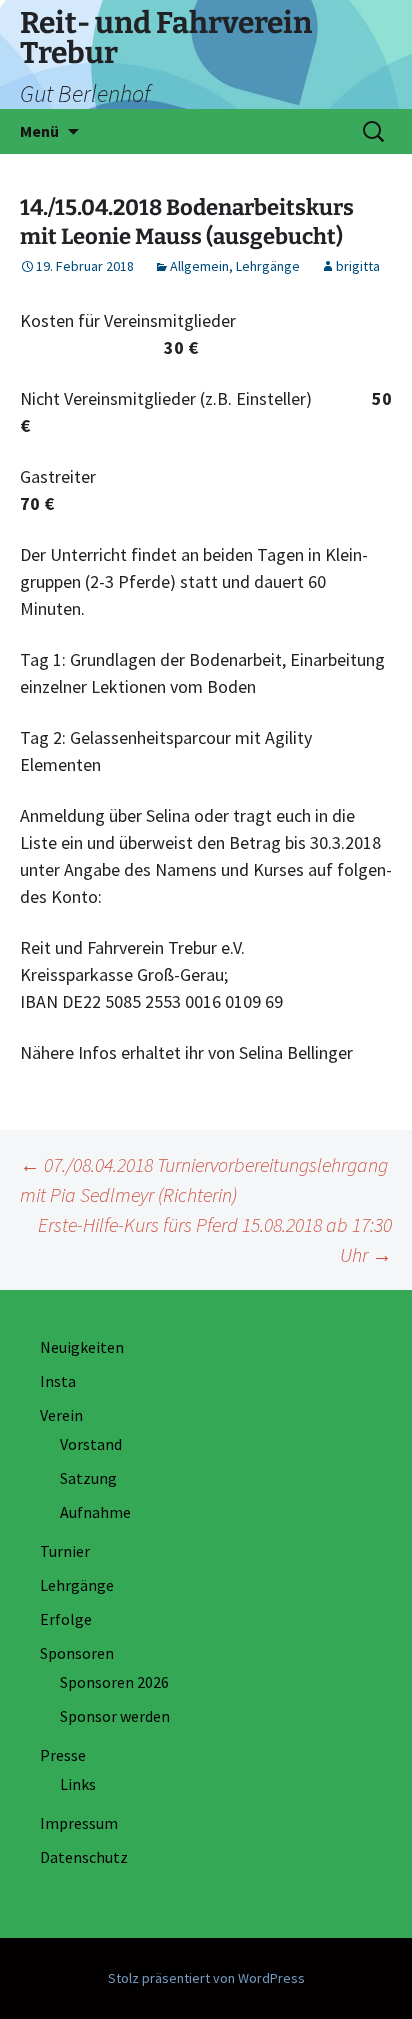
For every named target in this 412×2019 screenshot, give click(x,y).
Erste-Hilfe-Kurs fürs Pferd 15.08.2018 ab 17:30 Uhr (215, 1239)
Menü (39, 131)
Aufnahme (95, 1512)
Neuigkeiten (82, 1347)
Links (78, 1784)
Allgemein (199, 266)
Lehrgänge (268, 266)
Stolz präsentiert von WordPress (206, 1978)
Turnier (65, 1551)
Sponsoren (77, 1653)
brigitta (358, 266)
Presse (63, 1755)
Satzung (88, 1478)
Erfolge (66, 1619)
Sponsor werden (115, 1716)
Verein (61, 1415)
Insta (58, 1381)
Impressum (79, 1823)
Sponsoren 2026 (114, 1682)
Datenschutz (84, 1857)
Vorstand (91, 1444)
